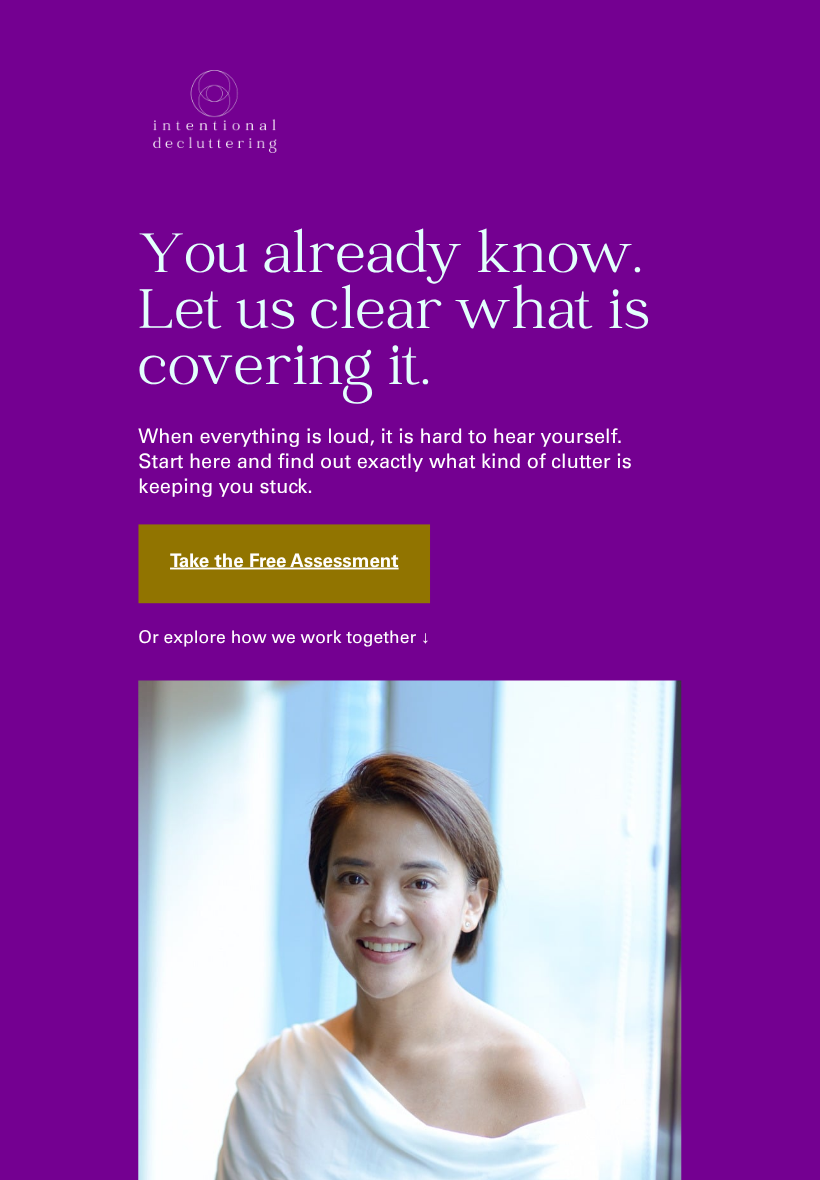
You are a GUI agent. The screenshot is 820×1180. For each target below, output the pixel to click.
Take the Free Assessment (284, 563)
